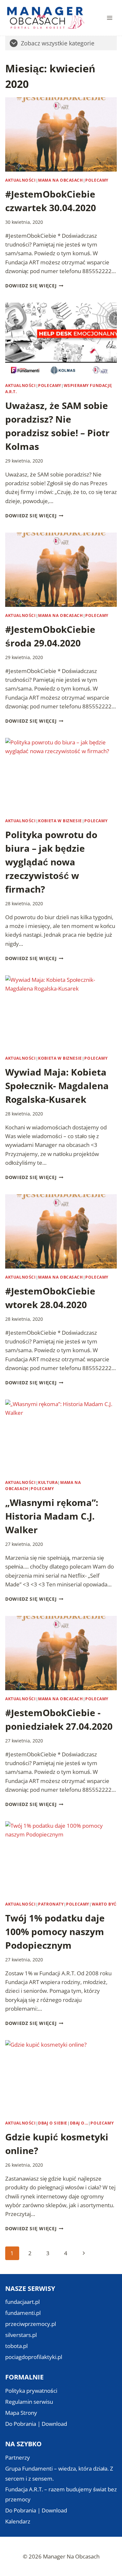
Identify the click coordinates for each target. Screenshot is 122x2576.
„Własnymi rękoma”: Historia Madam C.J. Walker (52, 1516)
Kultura (48, 1482)
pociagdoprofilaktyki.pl (34, 2357)
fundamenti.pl (23, 2313)
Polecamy (97, 180)
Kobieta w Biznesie (60, 821)
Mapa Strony (21, 2413)
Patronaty (51, 1904)
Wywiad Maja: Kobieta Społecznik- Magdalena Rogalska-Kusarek (57, 1086)
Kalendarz (18, 2521)
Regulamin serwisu (29, 2402)
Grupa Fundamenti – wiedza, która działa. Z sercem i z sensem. (59, 2474)
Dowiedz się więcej (34, 286)
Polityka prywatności (31, 2391)
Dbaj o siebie (53, 2123)
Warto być (104, 1904)
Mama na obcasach (61, 180)
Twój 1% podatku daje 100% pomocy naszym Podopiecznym (55, 1932)
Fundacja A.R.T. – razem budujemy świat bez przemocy (61, 2494)
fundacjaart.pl (22, 2302)
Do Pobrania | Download (36, 2424)
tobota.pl (16, 2346)
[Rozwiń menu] (109, 18)
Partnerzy (18, 2457)
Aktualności (20, 180)
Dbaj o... (79, 2123)
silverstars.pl (21, 2335)
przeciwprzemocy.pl (31, 2324)
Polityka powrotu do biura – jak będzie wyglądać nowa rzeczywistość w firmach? (51, 862)
